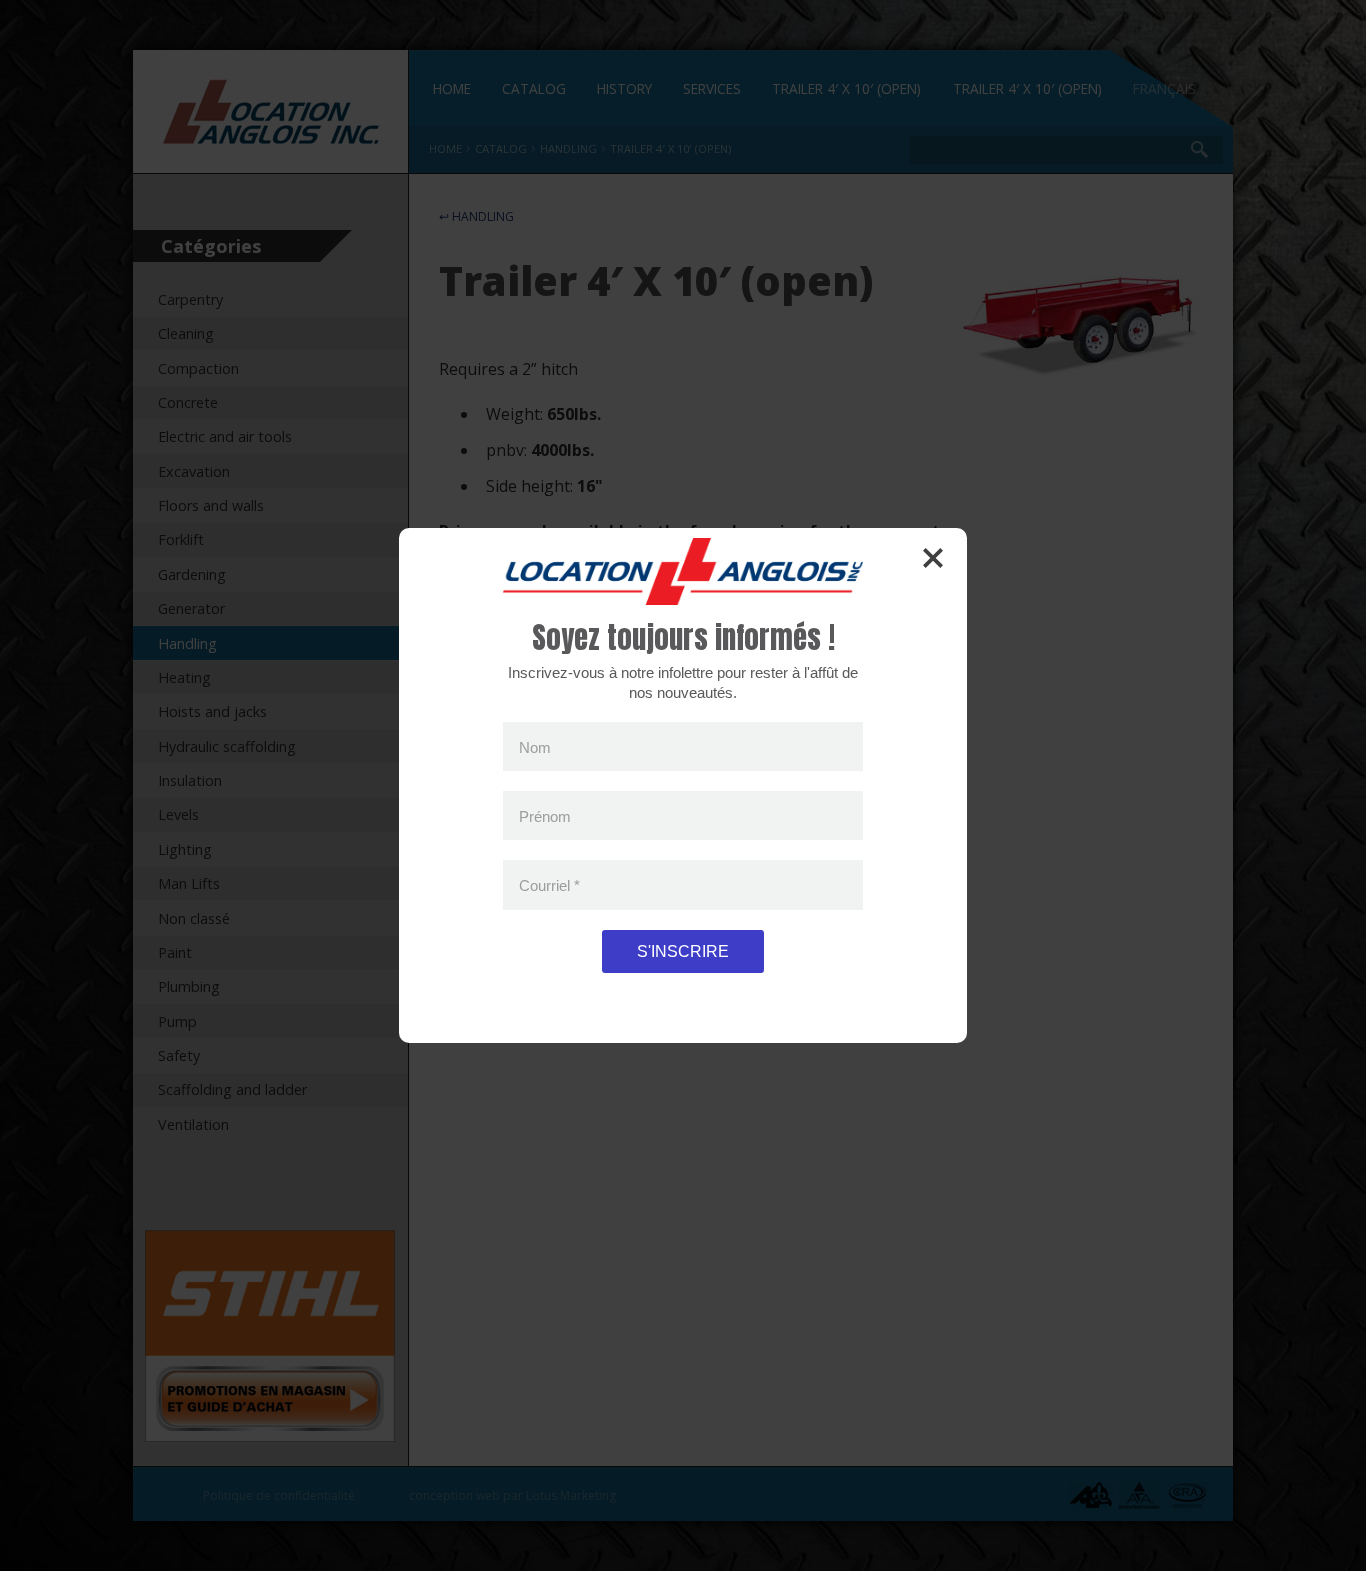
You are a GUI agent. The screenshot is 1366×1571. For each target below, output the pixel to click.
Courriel (549, 885)
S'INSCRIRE (683, 951)
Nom (535, 746)
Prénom (545, 815)
